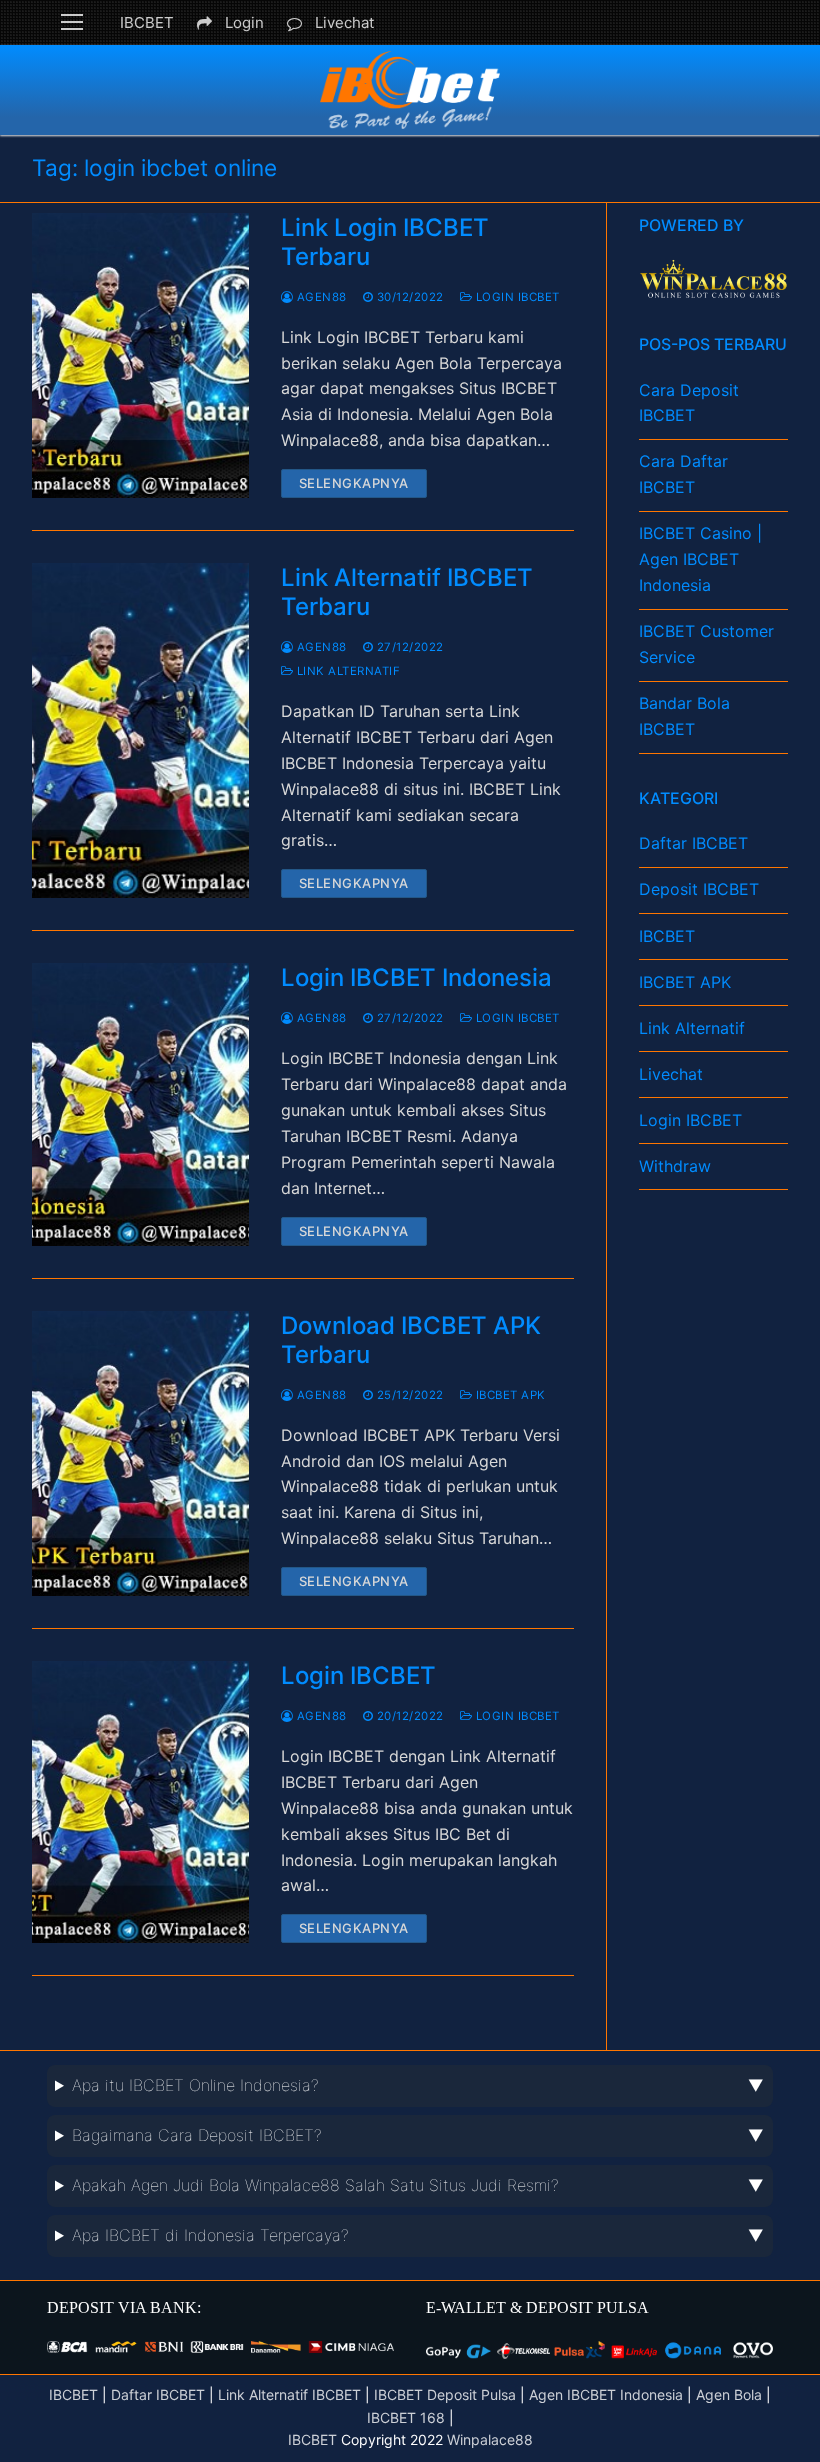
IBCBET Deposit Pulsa (445, 2394)
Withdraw (675, 1166)
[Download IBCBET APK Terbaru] (140, 1454)
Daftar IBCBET (693, 843)
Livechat (344, 22)
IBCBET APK (509, 1395)
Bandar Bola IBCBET (684, 716)
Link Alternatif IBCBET (289, 2394)
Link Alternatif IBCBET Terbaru (407, 592)
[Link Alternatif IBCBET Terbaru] (140, 730)
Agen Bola (731, 2394)
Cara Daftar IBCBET (683, 474)
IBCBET (147, 22)
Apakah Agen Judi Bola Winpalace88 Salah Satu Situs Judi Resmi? (315, 2185)
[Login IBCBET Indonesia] (140, 1104)
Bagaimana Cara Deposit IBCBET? (197, 2135)
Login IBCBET (516, 297)
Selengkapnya (354, 483)
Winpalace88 (490, 2439)
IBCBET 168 (406, 2417)
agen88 (320, 297)
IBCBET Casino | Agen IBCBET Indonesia (700, 559)
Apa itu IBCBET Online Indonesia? (195, 2085)
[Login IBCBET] (140, 1802)
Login (244, 22)
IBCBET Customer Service (706, 644)
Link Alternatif (346, 671)
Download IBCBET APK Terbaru (411, 1340)
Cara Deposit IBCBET (689, 403)
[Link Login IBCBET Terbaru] (140, 356)
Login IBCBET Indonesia (416, 977)
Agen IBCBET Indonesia (606, 2394)
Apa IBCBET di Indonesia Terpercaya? (210, 2235)
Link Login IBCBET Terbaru (385, 242)
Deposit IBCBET (699, 889)
